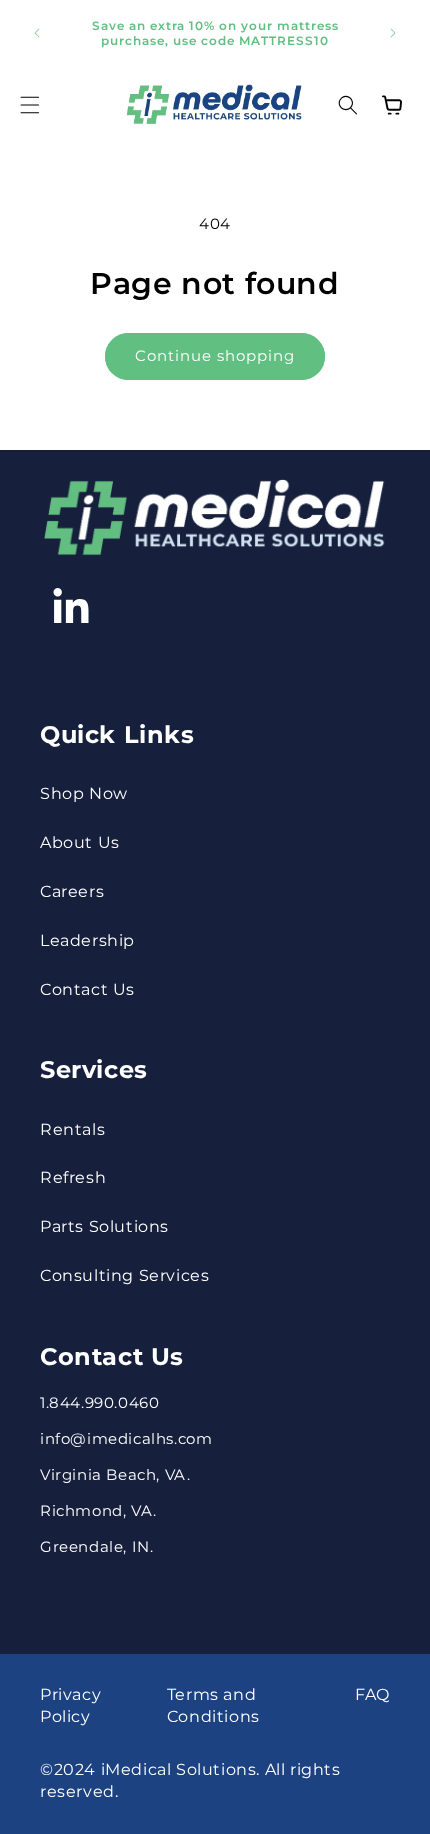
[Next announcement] (393, 33)
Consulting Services (124, 1275)
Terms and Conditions (213, 1705)
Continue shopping (215, 355)
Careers (72, 891)
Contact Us (87, 989)
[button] (30, 105)
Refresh (73, 1177)
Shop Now (84, 793)
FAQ (372, 1694)
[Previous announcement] (37, 33)
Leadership (87, 940)
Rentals (72, 1129)
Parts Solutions (104, 1226)
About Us (80, 842)
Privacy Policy (70, 1705)
